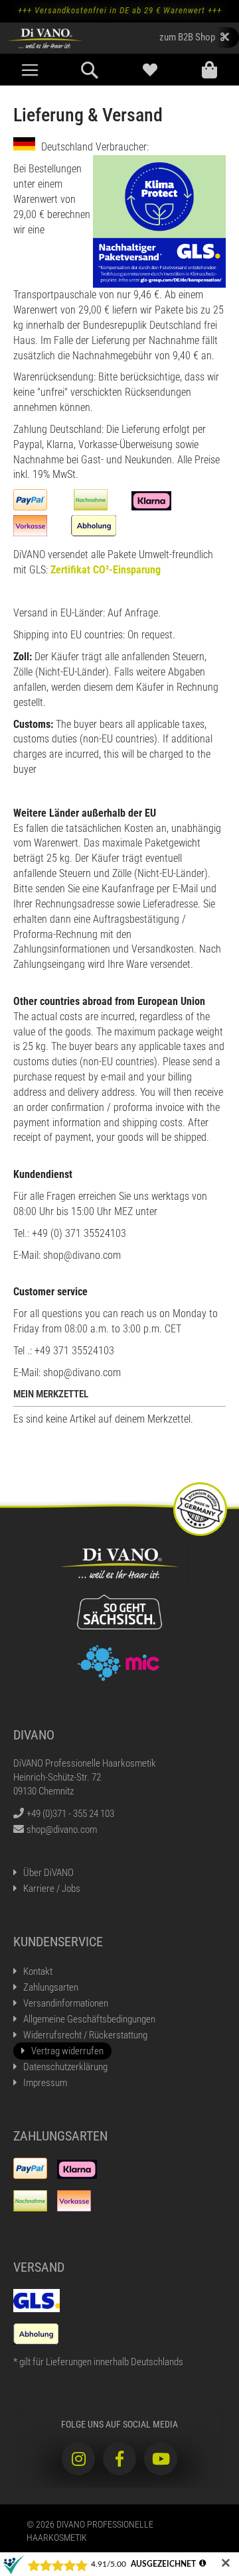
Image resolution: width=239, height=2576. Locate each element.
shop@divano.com (62, 1830)
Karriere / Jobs (52, 1889)
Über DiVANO (48, 1873)
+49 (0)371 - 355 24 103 (70, 1814)
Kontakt (38, 1971)
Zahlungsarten (51, 1987)
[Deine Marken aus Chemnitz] (119, 1662)
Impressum (45, 2083)
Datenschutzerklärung (65, 2067)
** (194, 37)
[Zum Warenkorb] (209, 70)
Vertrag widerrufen (67, 2051)
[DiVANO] (45, 38)
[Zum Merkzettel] (149, 70)
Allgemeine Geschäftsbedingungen (89, 2019)
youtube (161, 2459)
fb (119, 2459)
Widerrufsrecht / (85, 2035)
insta (78, 2459)
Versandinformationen (66, 2003)
